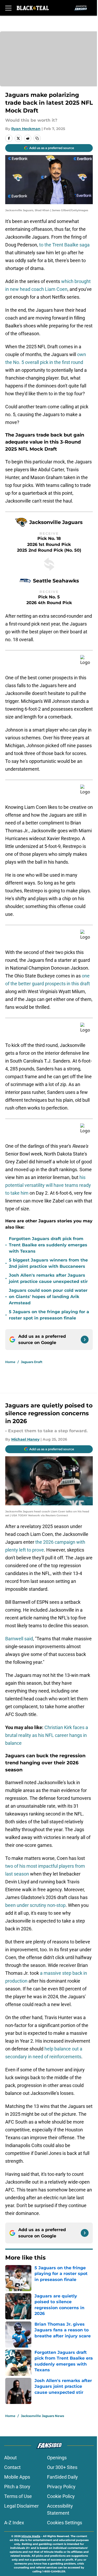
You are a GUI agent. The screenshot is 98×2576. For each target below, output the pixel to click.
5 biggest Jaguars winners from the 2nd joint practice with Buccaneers (48, 1263)
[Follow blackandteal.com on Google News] (85, 1340)
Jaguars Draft (32, 1362)
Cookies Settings (65, 2523)
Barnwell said (19, 1639)
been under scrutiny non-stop (35, 1905)
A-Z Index (14, 2523)
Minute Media (31, 2536)
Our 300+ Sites (62, 2467)
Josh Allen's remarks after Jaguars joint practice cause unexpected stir (48, 1278)
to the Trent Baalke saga (64, 245)
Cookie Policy (61, 2496)
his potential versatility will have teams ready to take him (48, 1185)
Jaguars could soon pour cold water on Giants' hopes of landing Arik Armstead (48, 1297)
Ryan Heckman (26, 129)
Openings (57, 2458)
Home (10, 1362)
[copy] (37, 138)
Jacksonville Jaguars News (42, 2416)
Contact (12, 2467)
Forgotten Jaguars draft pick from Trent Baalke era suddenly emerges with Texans (48, 1245)
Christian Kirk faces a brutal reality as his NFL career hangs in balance (47, 1735)
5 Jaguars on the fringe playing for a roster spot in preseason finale (49, 1315)
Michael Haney (25, 1439)
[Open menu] (8, 8)
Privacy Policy (61, 2487)
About (10, 2458)
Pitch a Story (17, 2487)
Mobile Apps (17, 2477)
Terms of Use (18, 2496)
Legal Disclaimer (21, 2506)
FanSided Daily (62, 2477)
